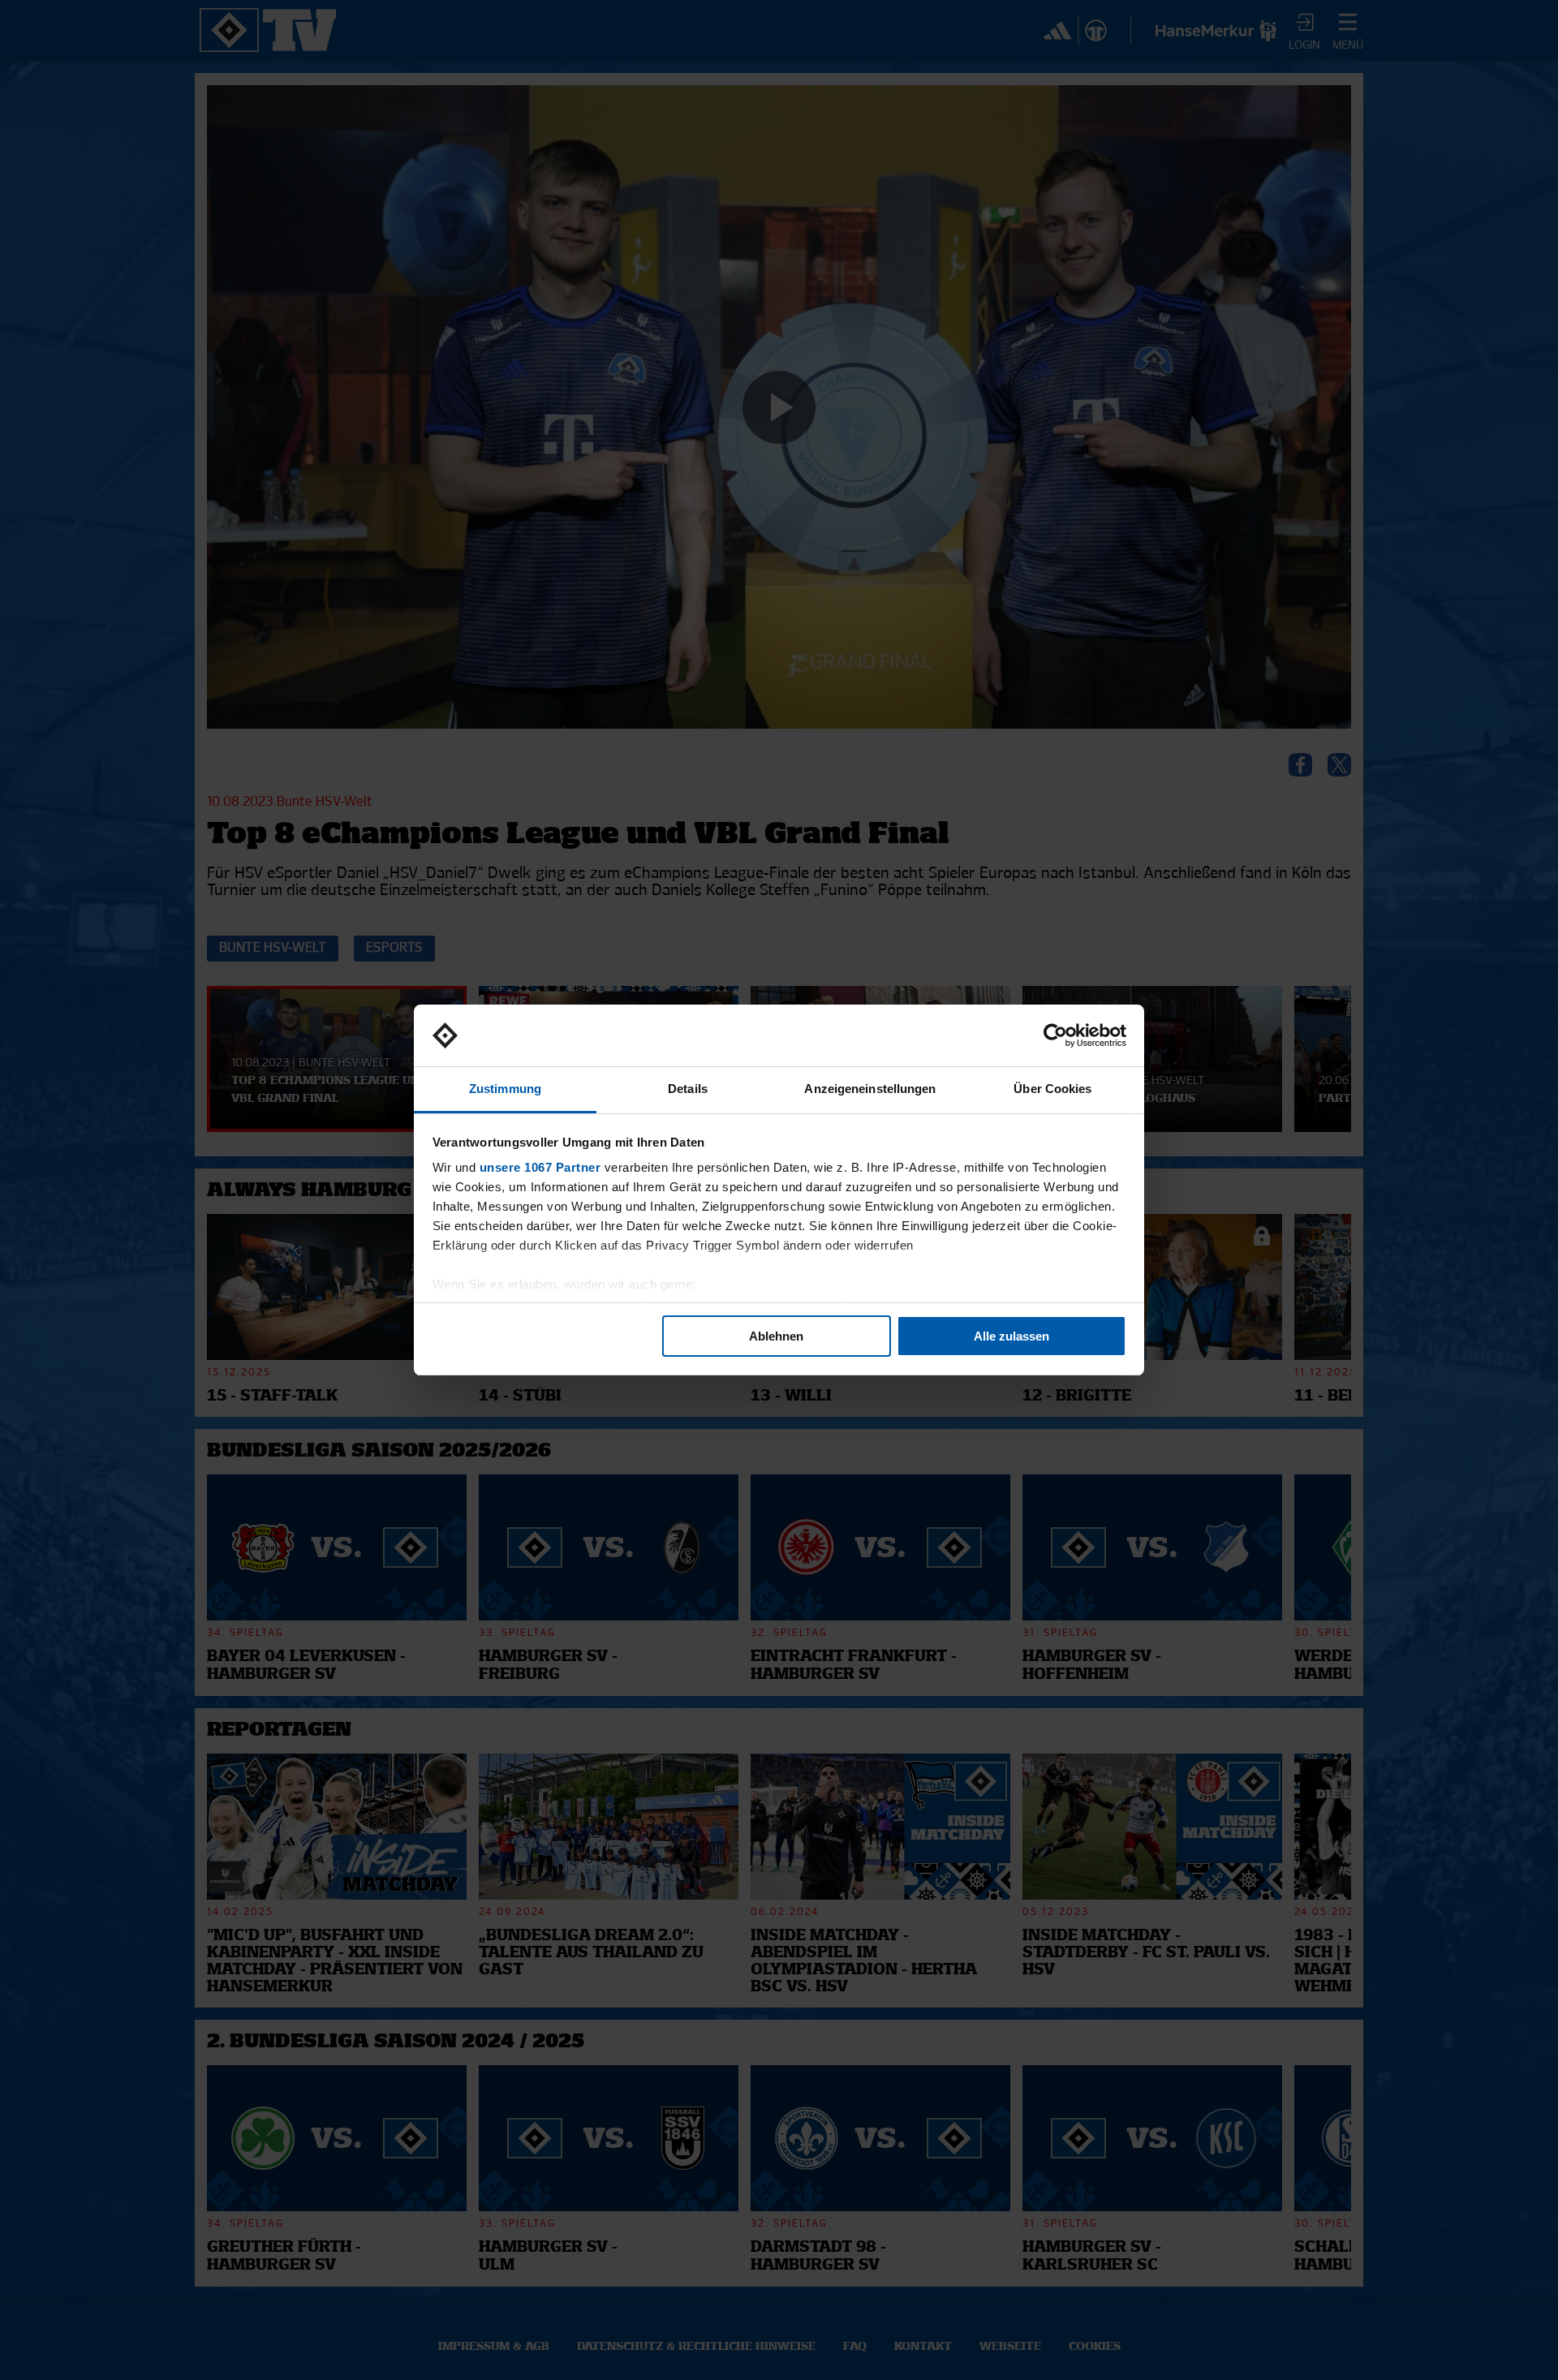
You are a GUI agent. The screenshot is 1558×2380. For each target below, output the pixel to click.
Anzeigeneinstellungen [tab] (870, 1089)
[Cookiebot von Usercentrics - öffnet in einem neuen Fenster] (1055, 1035)
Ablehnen (776, 1336)
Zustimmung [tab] (505, 1089)
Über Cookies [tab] (1052, 1089)
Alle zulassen (1011, 1336)
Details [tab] (688, 1089)
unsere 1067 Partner (540, 1167)
